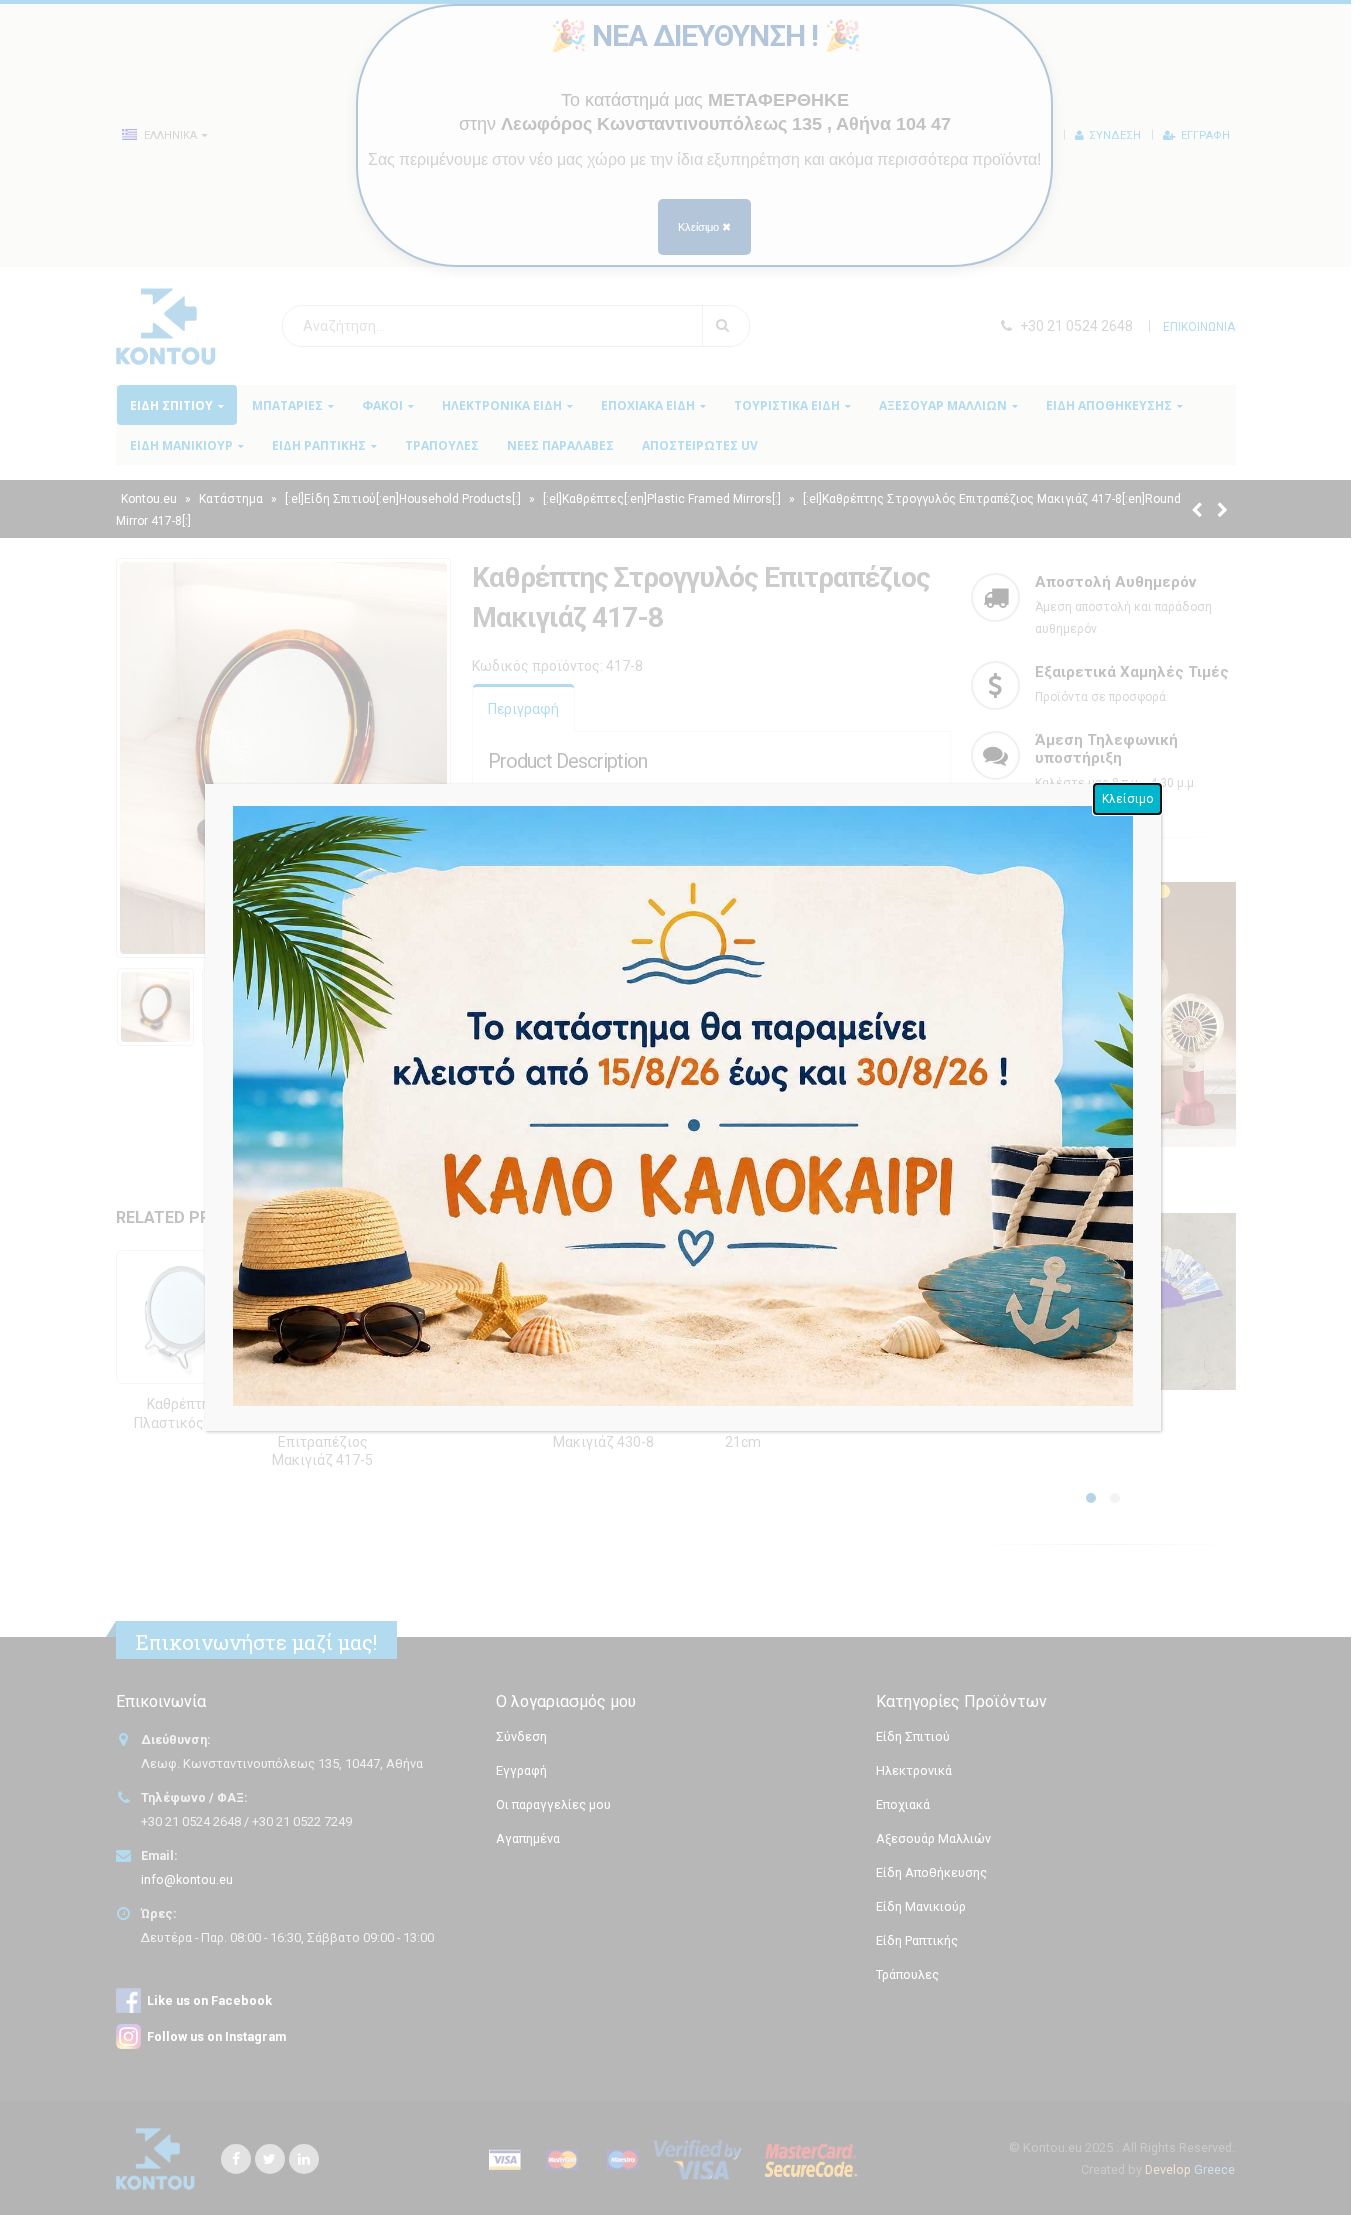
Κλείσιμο (1127, 799)
